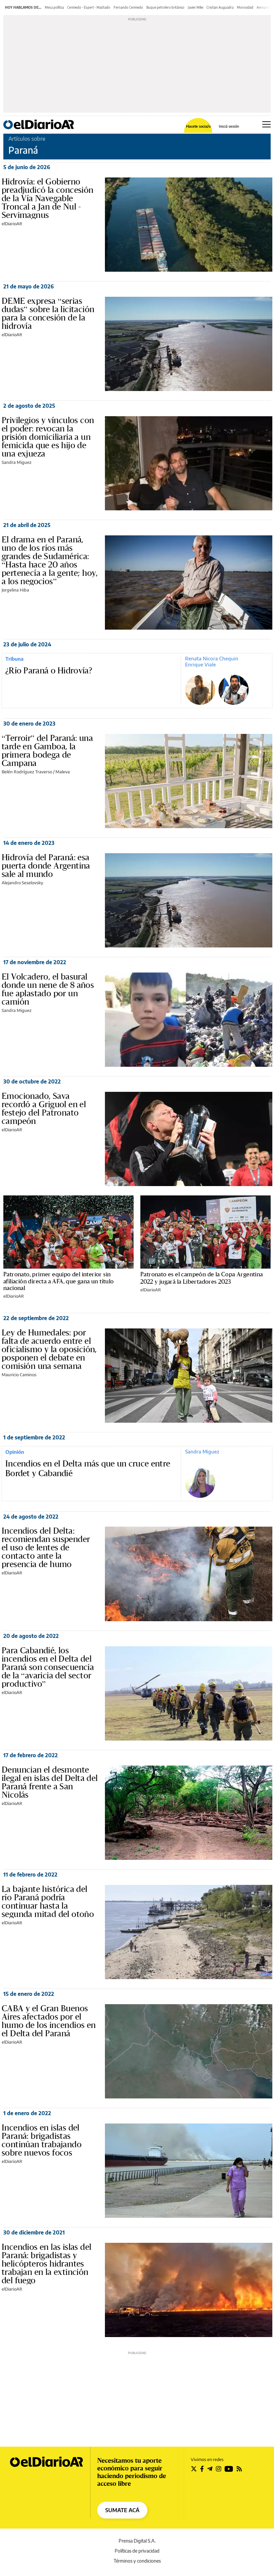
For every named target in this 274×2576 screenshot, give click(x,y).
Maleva (63, 772)
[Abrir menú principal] (266, 124)
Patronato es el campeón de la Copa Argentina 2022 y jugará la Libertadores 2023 (202, 1278)
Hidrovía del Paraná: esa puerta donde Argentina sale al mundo (46, 866)
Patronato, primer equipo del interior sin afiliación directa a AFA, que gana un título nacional (59, 1281)
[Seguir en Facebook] (202, 2469)
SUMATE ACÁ (122, 2510)
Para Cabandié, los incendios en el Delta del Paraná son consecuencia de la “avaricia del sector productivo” (48, 1667)
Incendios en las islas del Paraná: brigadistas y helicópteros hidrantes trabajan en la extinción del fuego (46, 2264)
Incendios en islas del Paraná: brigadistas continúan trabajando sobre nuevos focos (42, 2140)
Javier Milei (195, 7)
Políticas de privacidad (137, 2551)
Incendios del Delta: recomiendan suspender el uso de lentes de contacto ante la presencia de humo (46, 1547)
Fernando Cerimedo (128, 7)
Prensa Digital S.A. (137, 2541)
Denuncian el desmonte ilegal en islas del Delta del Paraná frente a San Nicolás (50, 1782)
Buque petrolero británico (165, 7)
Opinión (15, 1452)
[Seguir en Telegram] (210, 2469)
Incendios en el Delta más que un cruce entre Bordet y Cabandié (88, 1469)
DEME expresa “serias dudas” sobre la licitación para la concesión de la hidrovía (48, 313)
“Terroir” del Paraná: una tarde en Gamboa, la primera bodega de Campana (47, 750)
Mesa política (54, 7)
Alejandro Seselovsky (22, 883)
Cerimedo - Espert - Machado (89, 7)
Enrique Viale (200, 664)
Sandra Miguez (17, 462)
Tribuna (14, 659)
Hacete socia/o (198, 126)
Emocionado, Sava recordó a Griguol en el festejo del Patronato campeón (44, 1108)
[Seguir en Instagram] (219, 2469)
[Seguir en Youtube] (229, 2469)
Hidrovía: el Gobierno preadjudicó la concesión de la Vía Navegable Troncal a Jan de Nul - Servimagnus (48, 198)
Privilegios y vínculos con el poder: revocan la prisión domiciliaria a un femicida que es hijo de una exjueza (48, 437)
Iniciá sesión (229, 126)
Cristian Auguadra (220, 7)
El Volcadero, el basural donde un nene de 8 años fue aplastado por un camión (48, 989)
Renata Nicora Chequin (212, 658)
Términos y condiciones (137, 2561)
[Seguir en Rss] (239, 2469)
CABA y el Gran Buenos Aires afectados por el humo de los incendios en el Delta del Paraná (49, 2021)
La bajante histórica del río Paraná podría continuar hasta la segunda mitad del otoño (48, 1901)
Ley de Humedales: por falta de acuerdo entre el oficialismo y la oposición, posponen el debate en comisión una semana (49, 1349)
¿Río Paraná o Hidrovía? (49, 671)
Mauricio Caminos (19, 1375)
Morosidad (245, 7)
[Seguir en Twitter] (194, 2469)
